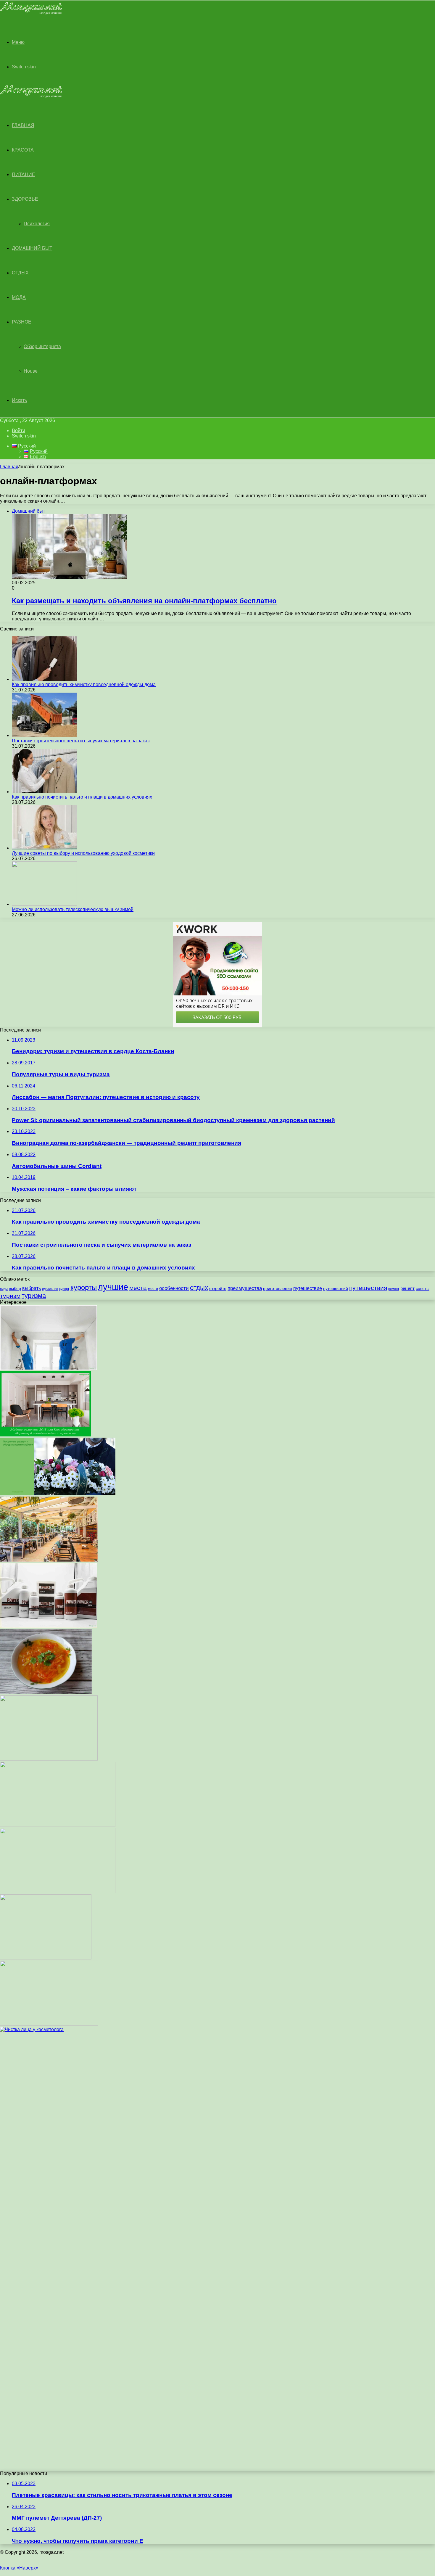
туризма (34, 1296)
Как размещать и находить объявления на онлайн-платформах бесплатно (144, 601)
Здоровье (25, 199)
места (138, 1288)
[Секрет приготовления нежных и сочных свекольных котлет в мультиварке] (49, 1759)
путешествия (368, 1288)
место (153, 1289)
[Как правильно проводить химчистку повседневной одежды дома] (44, 679)
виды (4, 1289)
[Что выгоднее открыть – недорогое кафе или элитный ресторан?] (49, 1560)
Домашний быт (32, 248)
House (31, 371)
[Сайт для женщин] (31, 13)
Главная (9, 467)
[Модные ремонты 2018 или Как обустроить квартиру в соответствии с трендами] (46, 1435)
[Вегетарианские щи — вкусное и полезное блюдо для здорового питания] (46, 1693)
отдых (199, 1288)
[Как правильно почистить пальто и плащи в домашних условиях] (44, 792)
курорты (84, 1287)
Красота (23, 150)
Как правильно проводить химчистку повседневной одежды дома (84, 684)
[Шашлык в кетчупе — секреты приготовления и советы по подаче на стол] (58, 1892)
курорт (64, 1289)
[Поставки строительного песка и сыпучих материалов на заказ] (44, 735)
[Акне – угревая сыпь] (46, 1958)
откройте (218, 1289)
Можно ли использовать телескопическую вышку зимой (73, 909)
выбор (15, 1289)
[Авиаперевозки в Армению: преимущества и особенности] (49, 2024)
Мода (19, 297)
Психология (37, 224)
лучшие (113, 1287)
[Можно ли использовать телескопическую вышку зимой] (44, 904)
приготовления (278, 1289)
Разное (22, 322)
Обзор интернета (42, 346)
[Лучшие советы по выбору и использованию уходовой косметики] (44, 848)
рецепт (407, 1288)
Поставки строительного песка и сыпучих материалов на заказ (81, 741)
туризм (10, 1296)
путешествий (336, 1289)
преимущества (245, 1288)
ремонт (394, 1289)
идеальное (50, 1289)
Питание (24, 174)
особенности (174, 1288)
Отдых (20, 273)
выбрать (32, 1288)
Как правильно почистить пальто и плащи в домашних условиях (82, 797)
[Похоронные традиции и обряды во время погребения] (58, 1494)
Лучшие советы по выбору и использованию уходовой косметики (83, 853)
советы (423, 1289)
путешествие (308, 1288)
